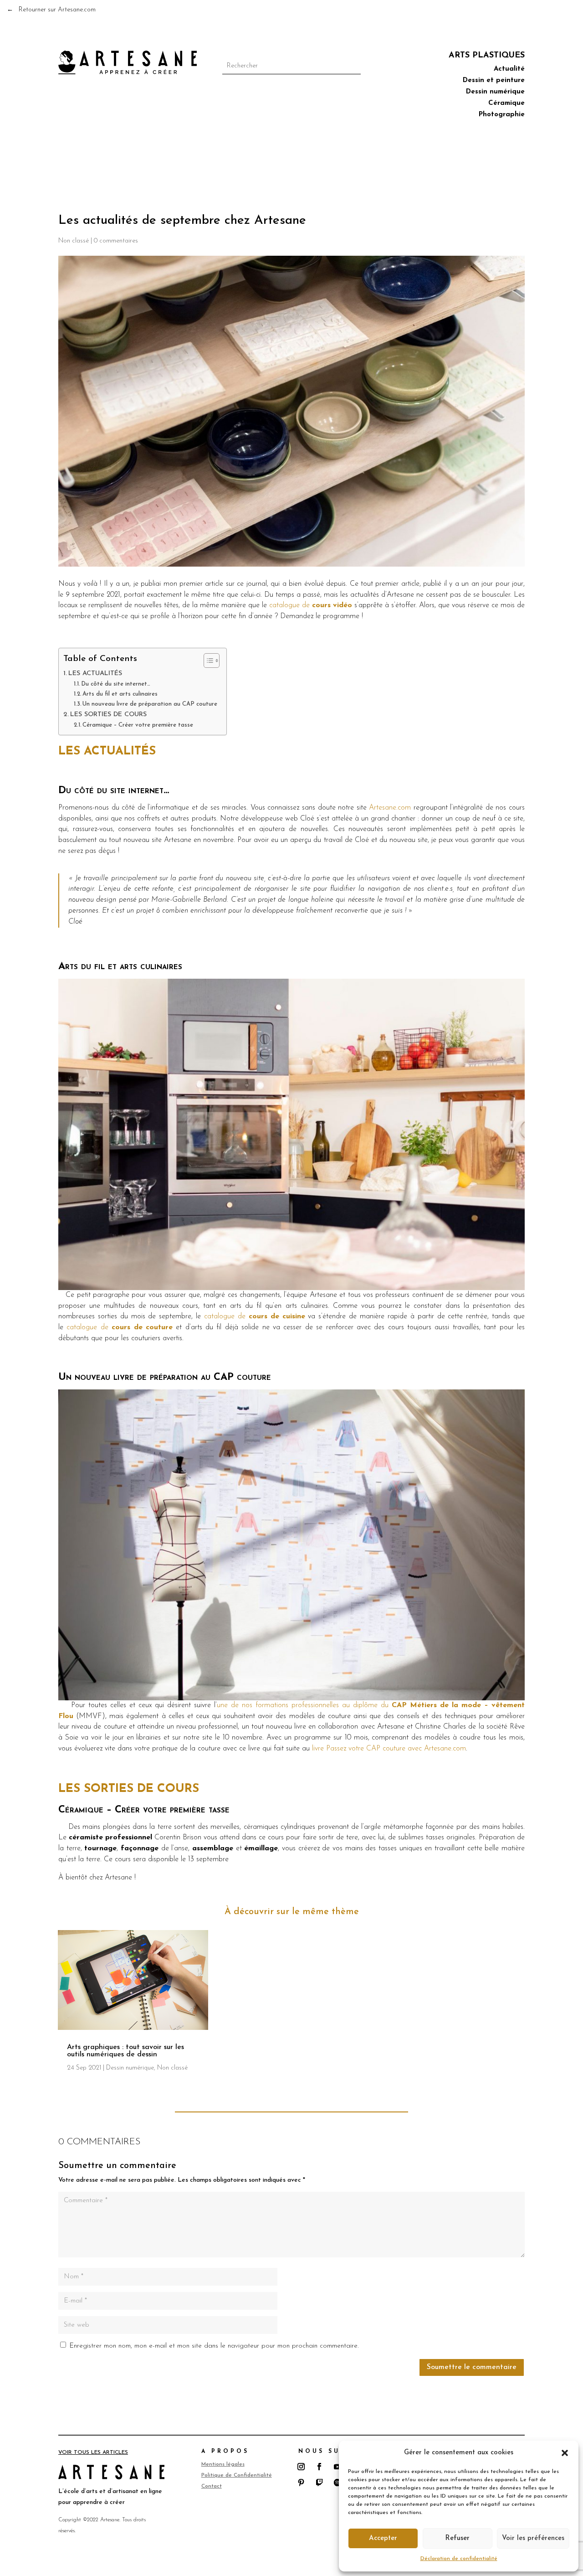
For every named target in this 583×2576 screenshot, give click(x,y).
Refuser (457, 2538)
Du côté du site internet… (116, 684)
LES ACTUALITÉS (95, 674)
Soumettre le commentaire (472, 2367)
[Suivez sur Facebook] (319, 2467)
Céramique (506, 104)
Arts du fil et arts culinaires (120, 694)
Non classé (74, 241)
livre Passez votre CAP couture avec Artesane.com (389, 1749)
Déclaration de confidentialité (459, 2559)
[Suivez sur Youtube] (338, 2467)
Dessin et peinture (494, 81)
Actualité (509, 70)
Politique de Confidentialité (237, 2475)
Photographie (502, 115)
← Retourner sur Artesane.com (51, 10)
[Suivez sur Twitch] (319, 2483)
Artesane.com (390, 808)
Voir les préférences (533, 2538)
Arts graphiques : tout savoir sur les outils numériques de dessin (125, 2051)
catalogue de (311, 605)
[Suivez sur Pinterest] (301, 2483)
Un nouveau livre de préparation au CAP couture (150, 704)
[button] (565, 2453)
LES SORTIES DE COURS (108, 715)
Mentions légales (223, 2464)
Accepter (383, 2538)
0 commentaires (116, 241)
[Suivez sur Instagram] (301, 2467)
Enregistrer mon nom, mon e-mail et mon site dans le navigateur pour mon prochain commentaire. (214, 2346)
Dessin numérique (495, 93)
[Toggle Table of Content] (207, 661)
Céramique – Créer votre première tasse (138, 725)
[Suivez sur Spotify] (338, 2483)
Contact (212, 2486)
